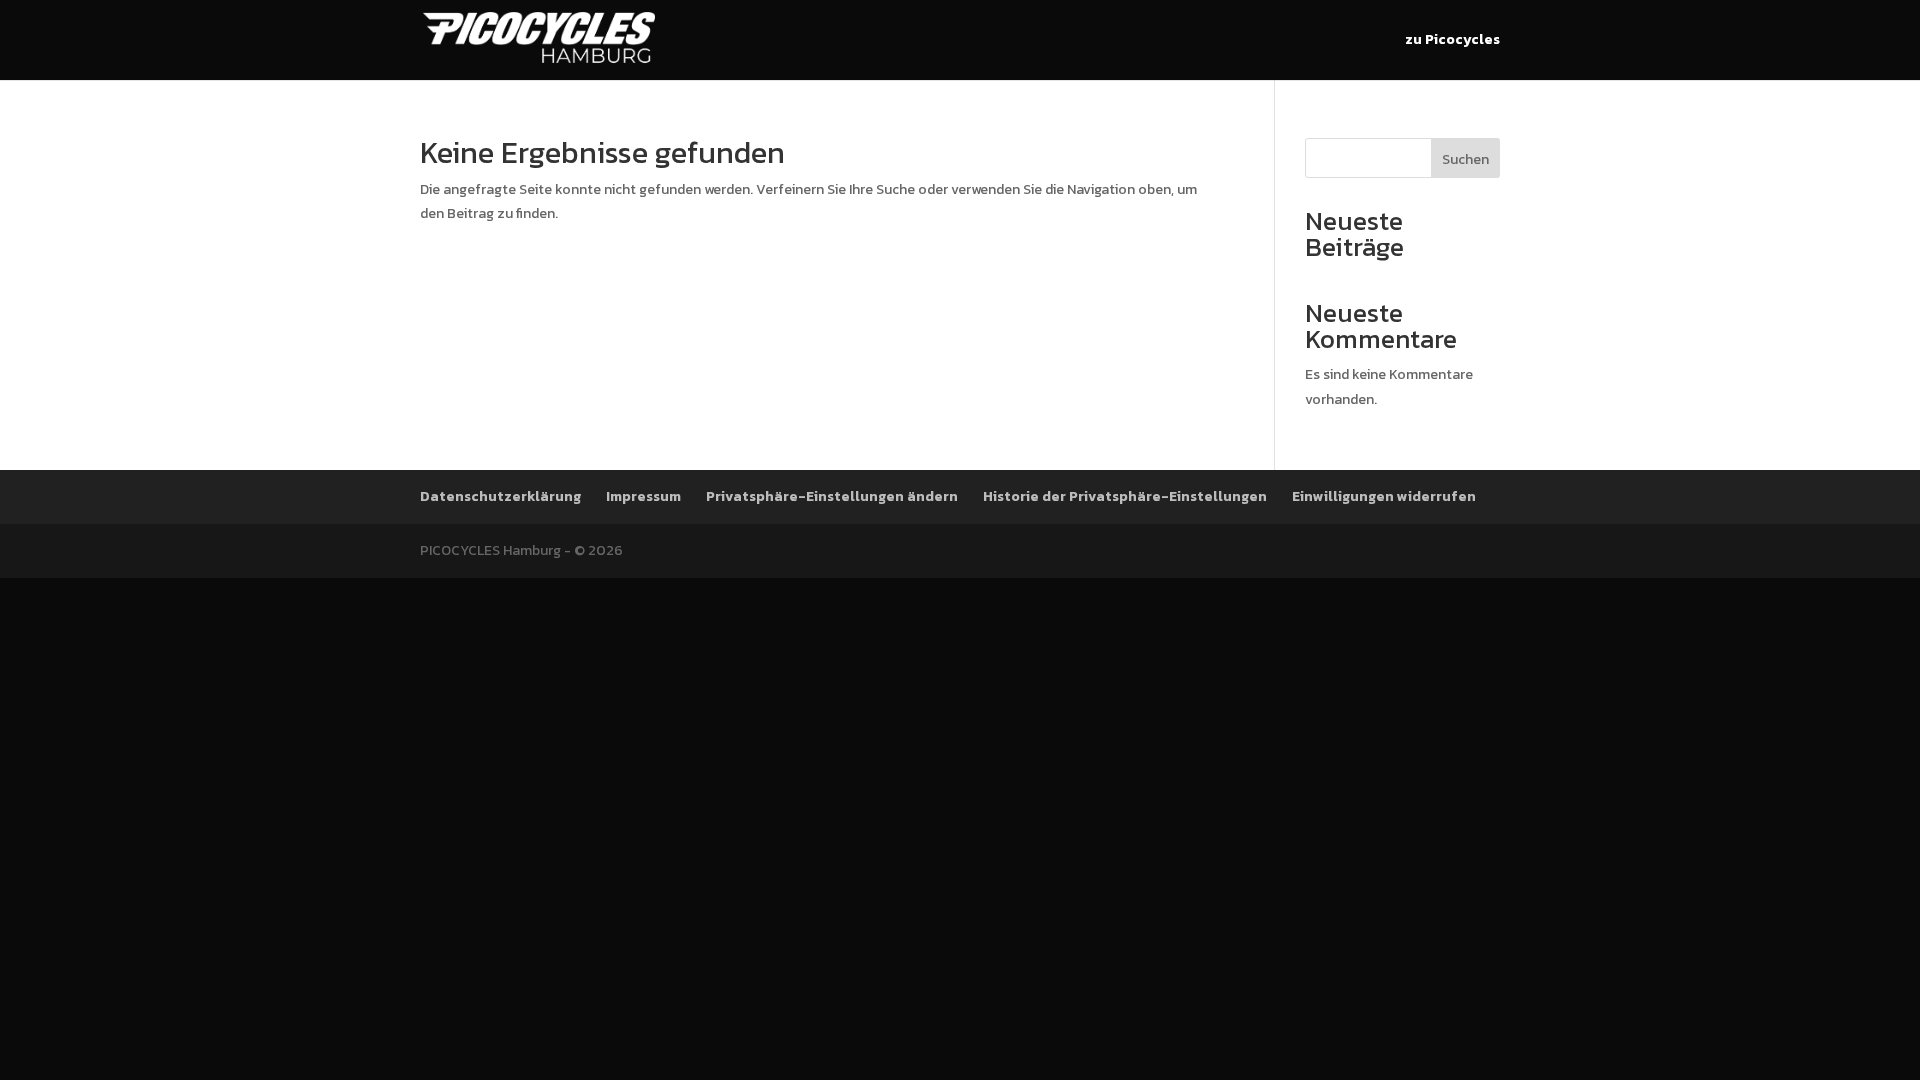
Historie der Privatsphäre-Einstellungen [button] (1125, 496)
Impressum (643, 496)
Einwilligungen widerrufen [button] (1384, 496)
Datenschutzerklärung (500, 496)
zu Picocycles (1452, 41)
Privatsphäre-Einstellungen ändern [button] (832, 496)
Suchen (1465, 159)
